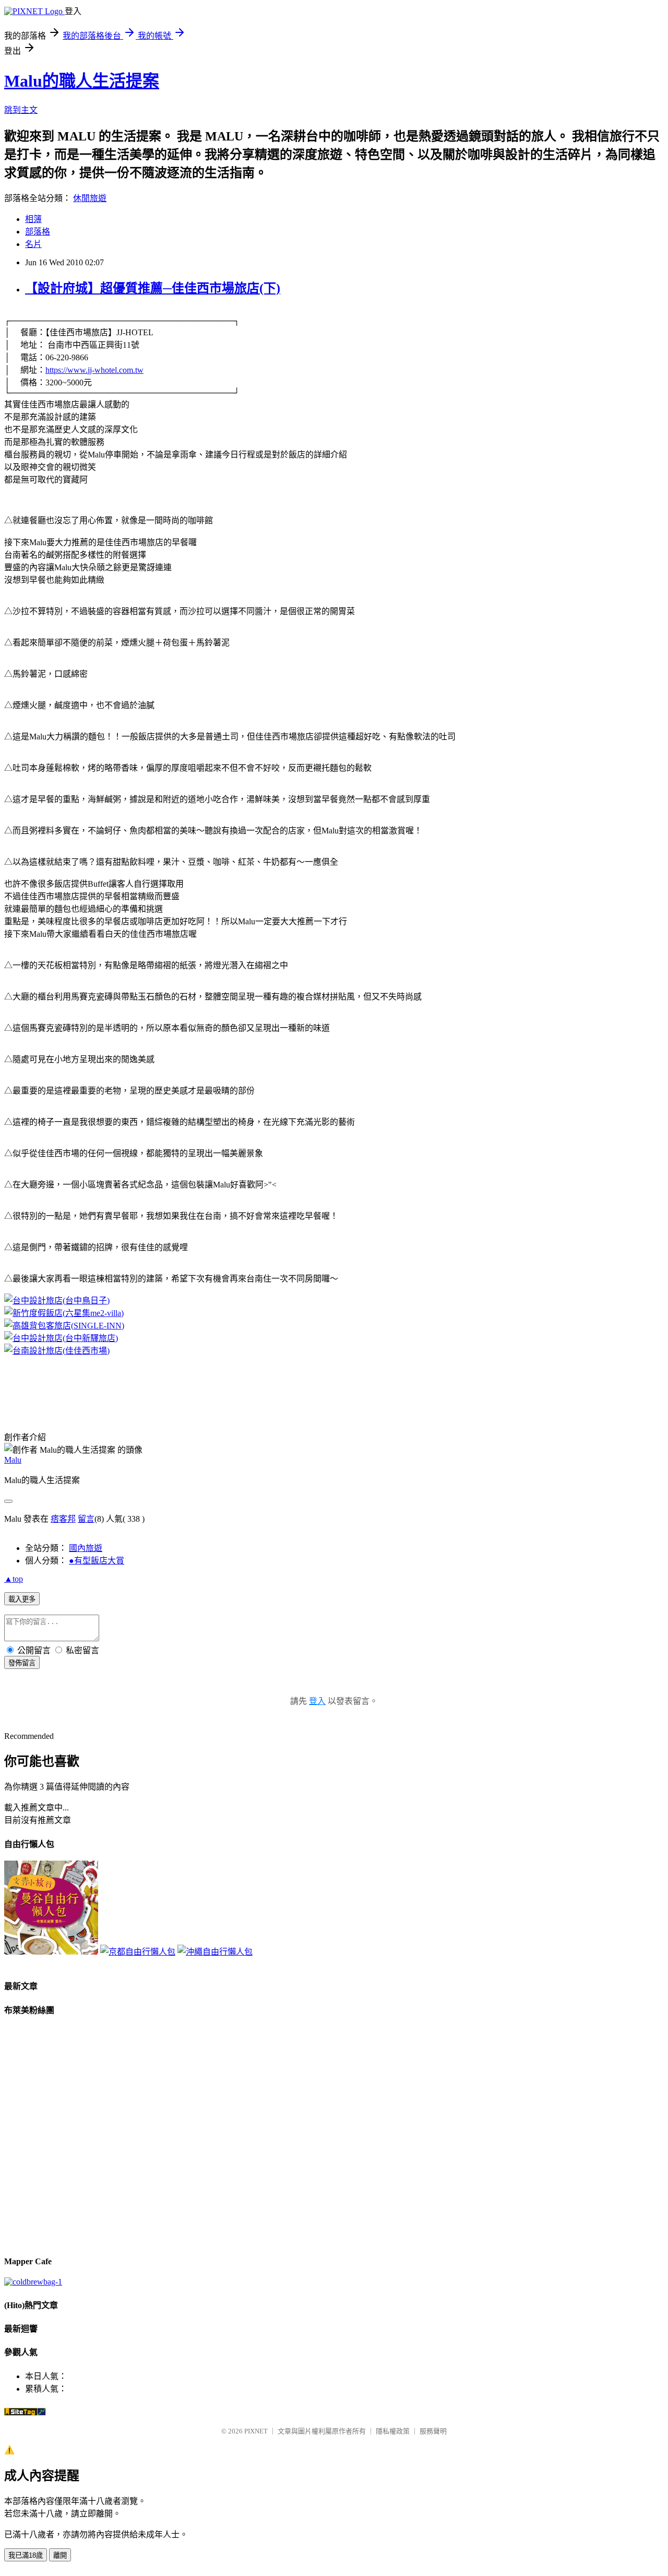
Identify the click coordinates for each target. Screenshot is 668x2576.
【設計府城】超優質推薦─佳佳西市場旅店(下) (153, 288)
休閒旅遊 (90, 198)
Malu (13, 1460)
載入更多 (22, 1599)
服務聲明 (433, 2431)
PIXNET (256, 2431)
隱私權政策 (393, 2431)
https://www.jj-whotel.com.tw (94, 370)
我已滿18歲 (26, 2555)
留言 (86, 1519)
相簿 (33, 219)
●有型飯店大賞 (97, 1561)
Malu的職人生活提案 (82, 81)
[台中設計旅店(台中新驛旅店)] (61, 1338)
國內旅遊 (86, 1548)
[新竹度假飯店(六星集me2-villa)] (64, 1313)
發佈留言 (22, 1663)
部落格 (38, 232)
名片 (33, 244)
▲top (14, 1579)
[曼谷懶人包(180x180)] (51, 1952)
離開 (60, 2555)
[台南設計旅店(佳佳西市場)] (57, 1351)
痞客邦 (63, 1519)
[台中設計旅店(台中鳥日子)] (57, 1301)
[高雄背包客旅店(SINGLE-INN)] (64, 1326)
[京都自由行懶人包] (138, 1952)
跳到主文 (21, 110)
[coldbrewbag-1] (33, 2282)
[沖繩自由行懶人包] (215, 1952)
